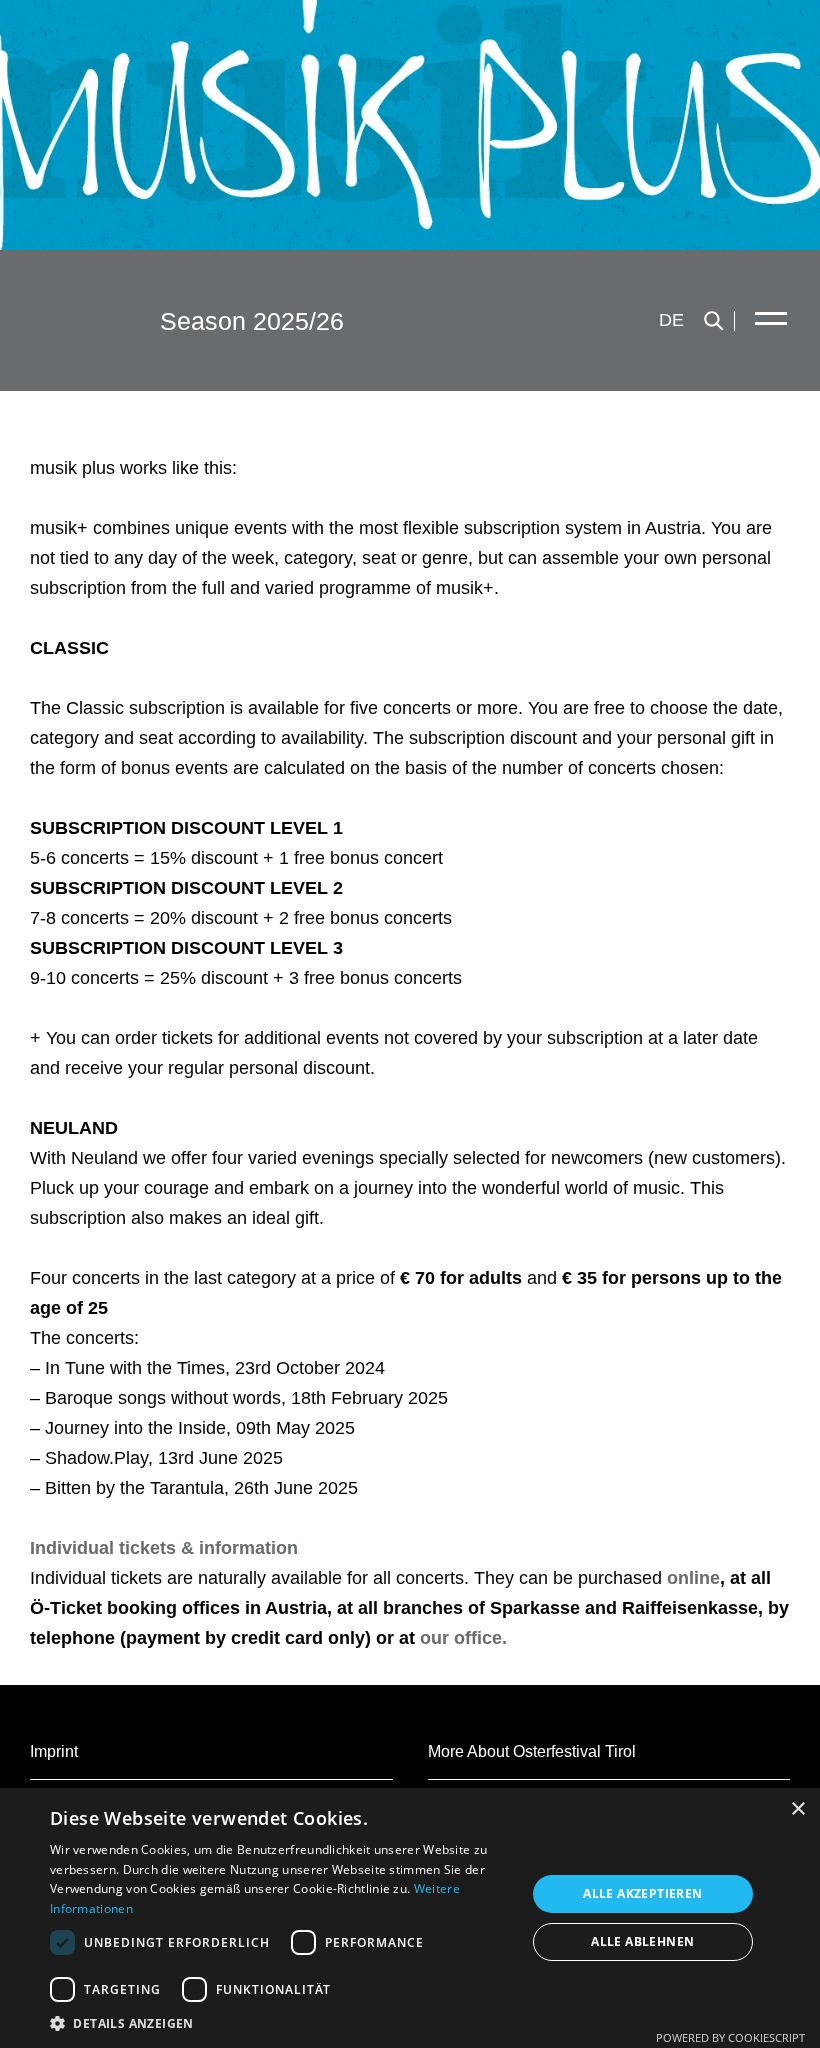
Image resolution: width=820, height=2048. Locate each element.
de (671, 320)
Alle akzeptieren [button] (642, 1893)
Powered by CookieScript (730, 2037)
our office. (463, 1638)
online (693, 1578)
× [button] (797, 1809)
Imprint (54, 1751)
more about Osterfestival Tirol (532, 1751)
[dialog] (410, 1918)
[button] (281, 2023)
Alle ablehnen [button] (642, 1941)
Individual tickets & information (164, 1548)
